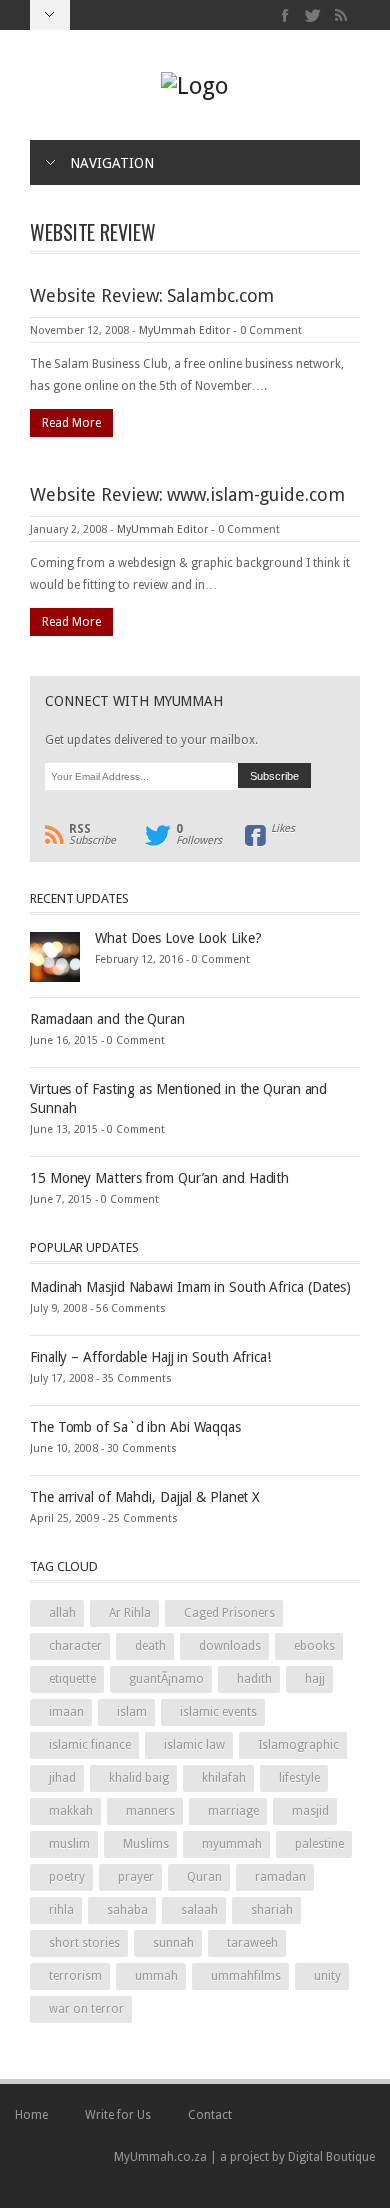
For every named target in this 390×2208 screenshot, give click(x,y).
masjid (310, 1811)
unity (327, 1976)
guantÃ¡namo (166, 1679)
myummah (232, 1844)
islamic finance (90, 1745)
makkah (71, 1811)
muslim (69, 1844)
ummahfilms (246, 1976)
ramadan (280, 1877)
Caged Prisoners (229, 1613)
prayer (136, 1877)
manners (150, 1811)
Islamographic (298, 1745)
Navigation (112, 163)
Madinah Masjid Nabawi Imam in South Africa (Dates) (190, 1287)
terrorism (75, 1976)
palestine (319, 1844)
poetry (67, 1877)
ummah (156, 1976)
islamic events (218, 1712)
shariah (272, 1910)
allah (62, 1613)
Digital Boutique (331, 2157)
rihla (61, 1910)
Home (31, 2115)
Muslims (146, 1844)
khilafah (224, 1778)
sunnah (173, 1943)
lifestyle (299, 1778)
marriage (233, 1811)
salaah (199, 1910)
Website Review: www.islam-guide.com (187, 494)
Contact (210, 2115)
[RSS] (340, 15)
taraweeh (252, 1943)
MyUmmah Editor (184, 330)
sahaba (127, 1910)
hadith (254, 1679)
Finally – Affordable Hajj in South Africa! (150, 1357)
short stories (84, 1943)
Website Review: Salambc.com (152, 295)
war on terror (86, 2009)
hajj (315, 1679)
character (75, 1646)
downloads (230, 1646)
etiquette (72, 1679)
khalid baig (139, 1778)
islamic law (194, 1745)
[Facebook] (285, 15)
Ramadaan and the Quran (107, 1019)
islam (132, 1712)
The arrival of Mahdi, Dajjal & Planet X (145, 1497)
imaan (66, 1712)
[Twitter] (313, 15)
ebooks (314, 1646)
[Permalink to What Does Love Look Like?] (55, 956)
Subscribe (92, 835)
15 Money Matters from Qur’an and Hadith (159, 1178)
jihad (62, 1778)
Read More (71, 423)
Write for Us (118, 2115)
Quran (204, 1877)
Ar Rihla (130, 1613)
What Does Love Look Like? (178, 938)
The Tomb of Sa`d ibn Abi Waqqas (135, 1427)
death (150, 1646)
